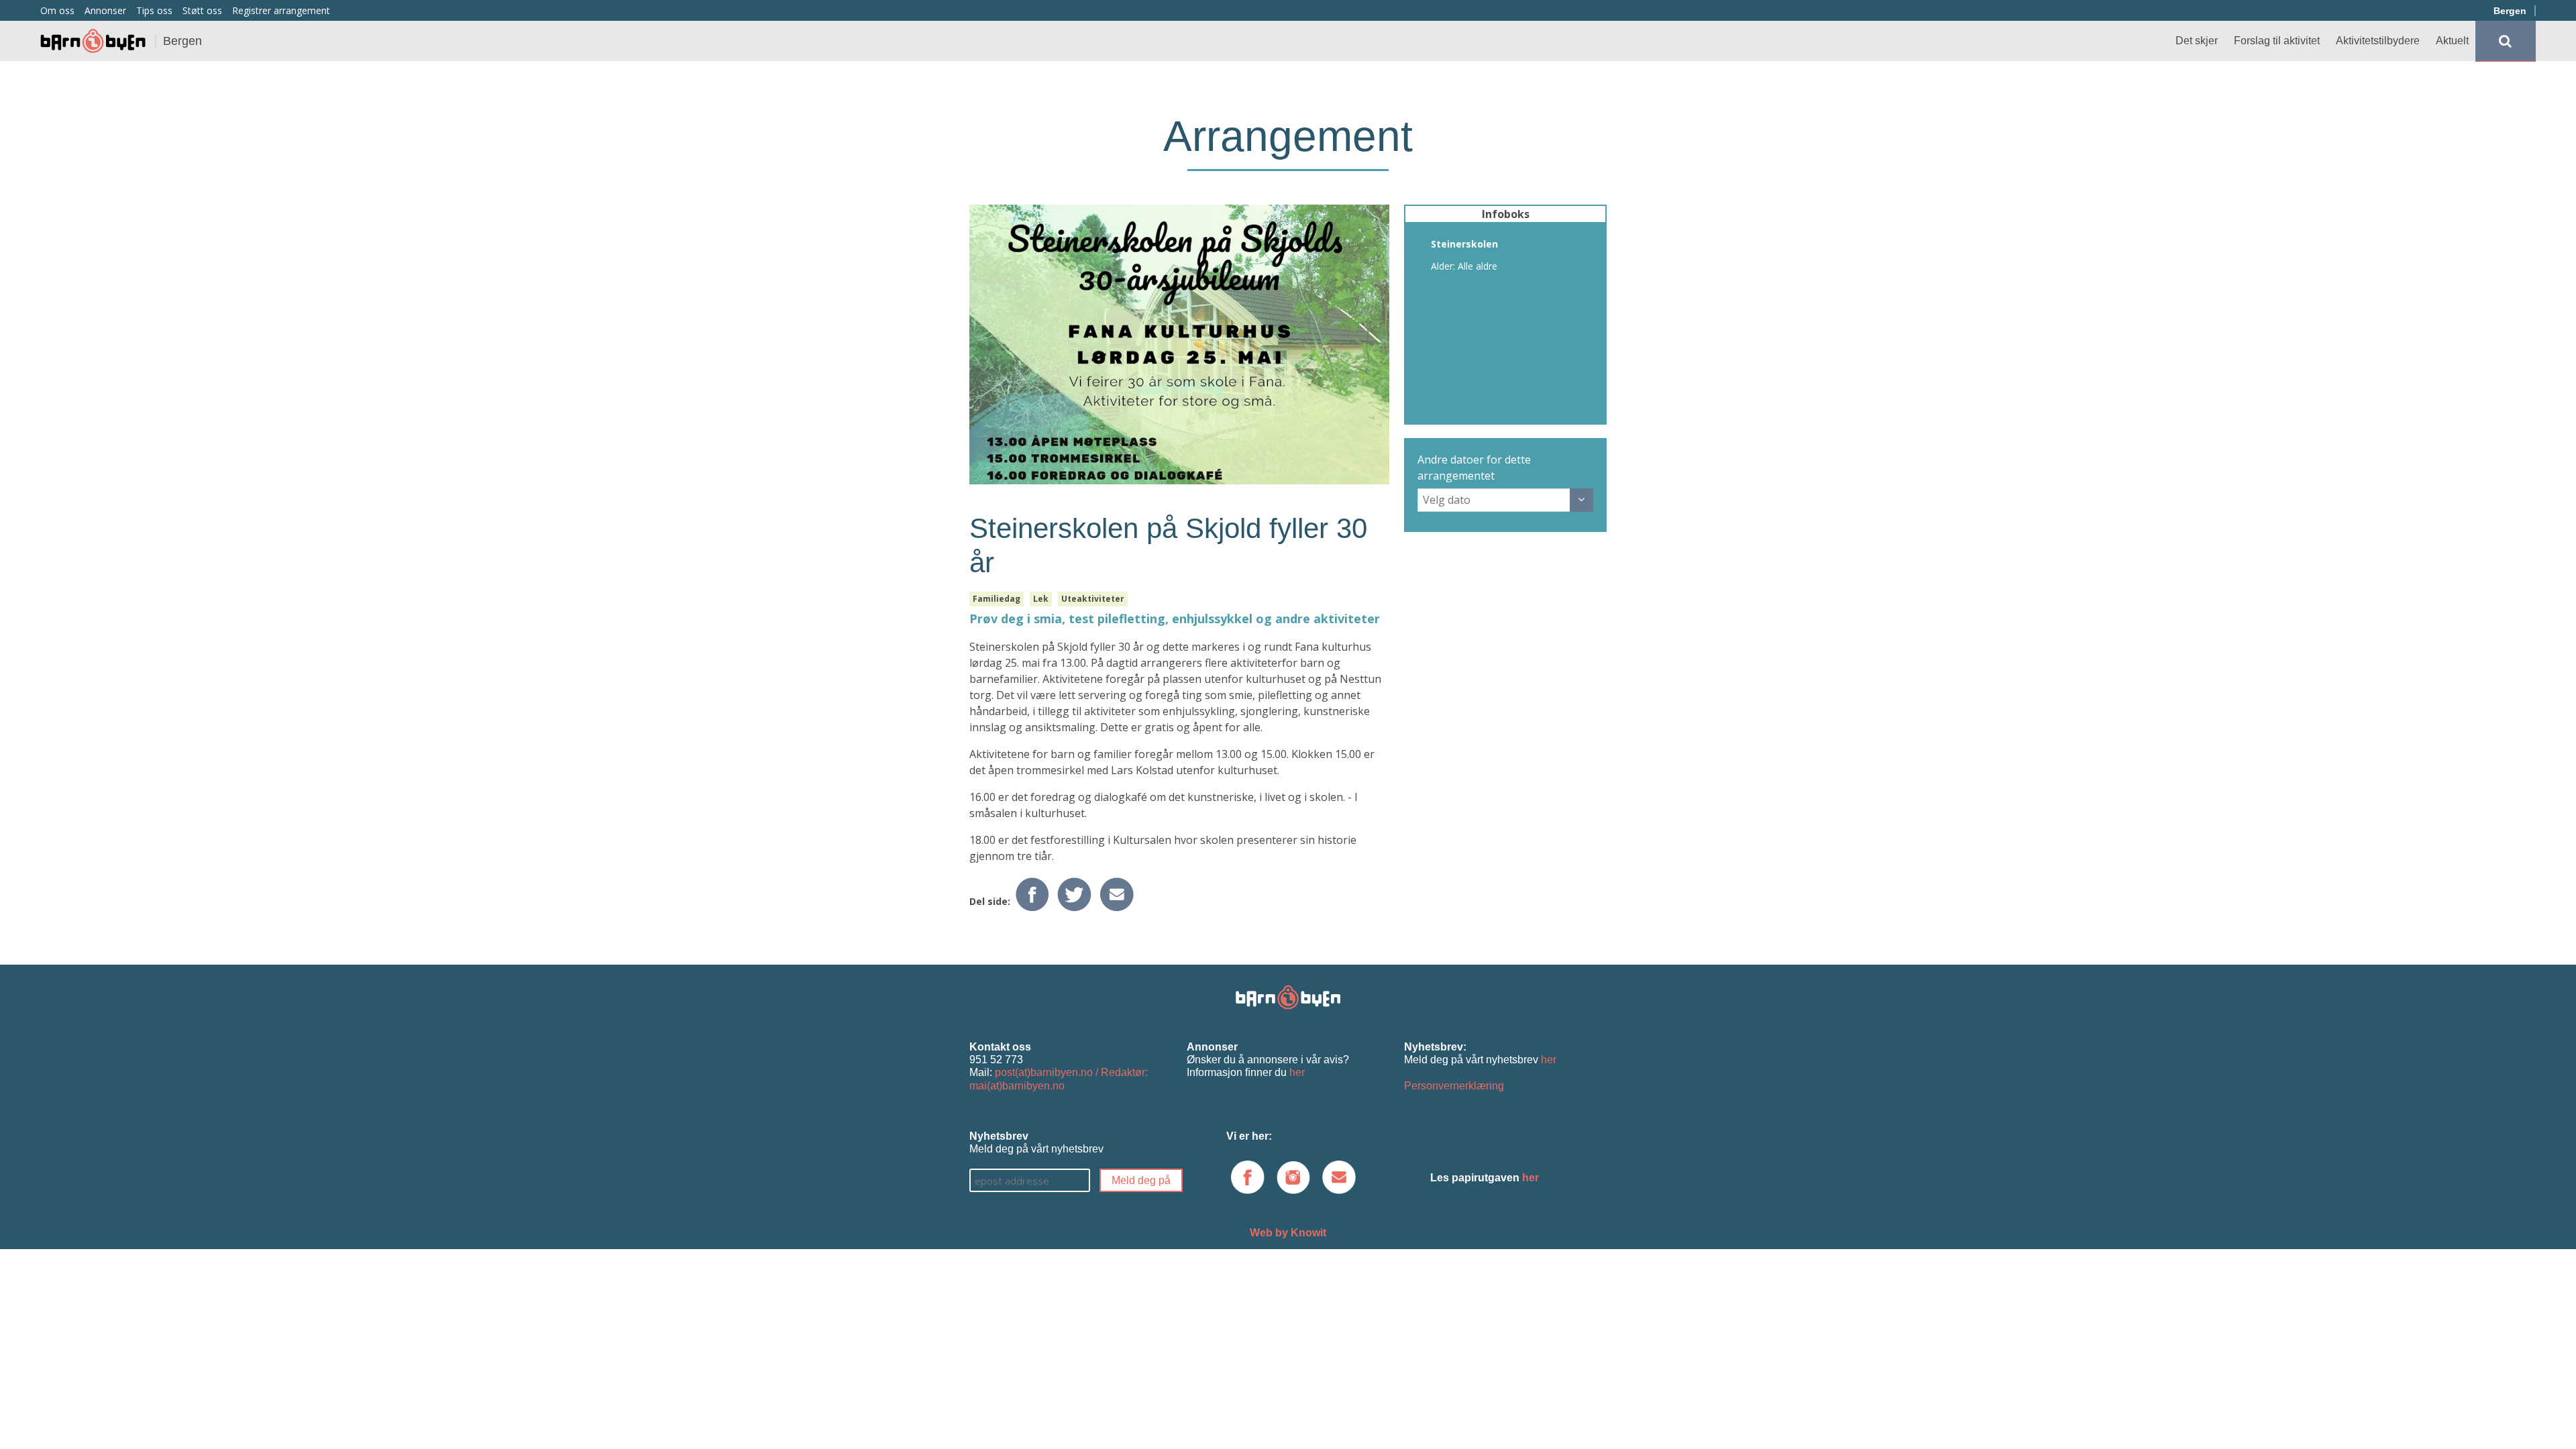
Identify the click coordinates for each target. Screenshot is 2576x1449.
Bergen (2510, 11)
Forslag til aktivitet (2277, 41)
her (1297, 1072)
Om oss (57, 10)
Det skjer (2197, 41)
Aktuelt (2452, 41)
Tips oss (154, 10)
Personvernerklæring (1454, 1086)
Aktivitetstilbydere (2378, 41)
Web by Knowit (1288, 1233)
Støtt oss (202, 10)
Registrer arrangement (281, 10)
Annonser (105, 10)
